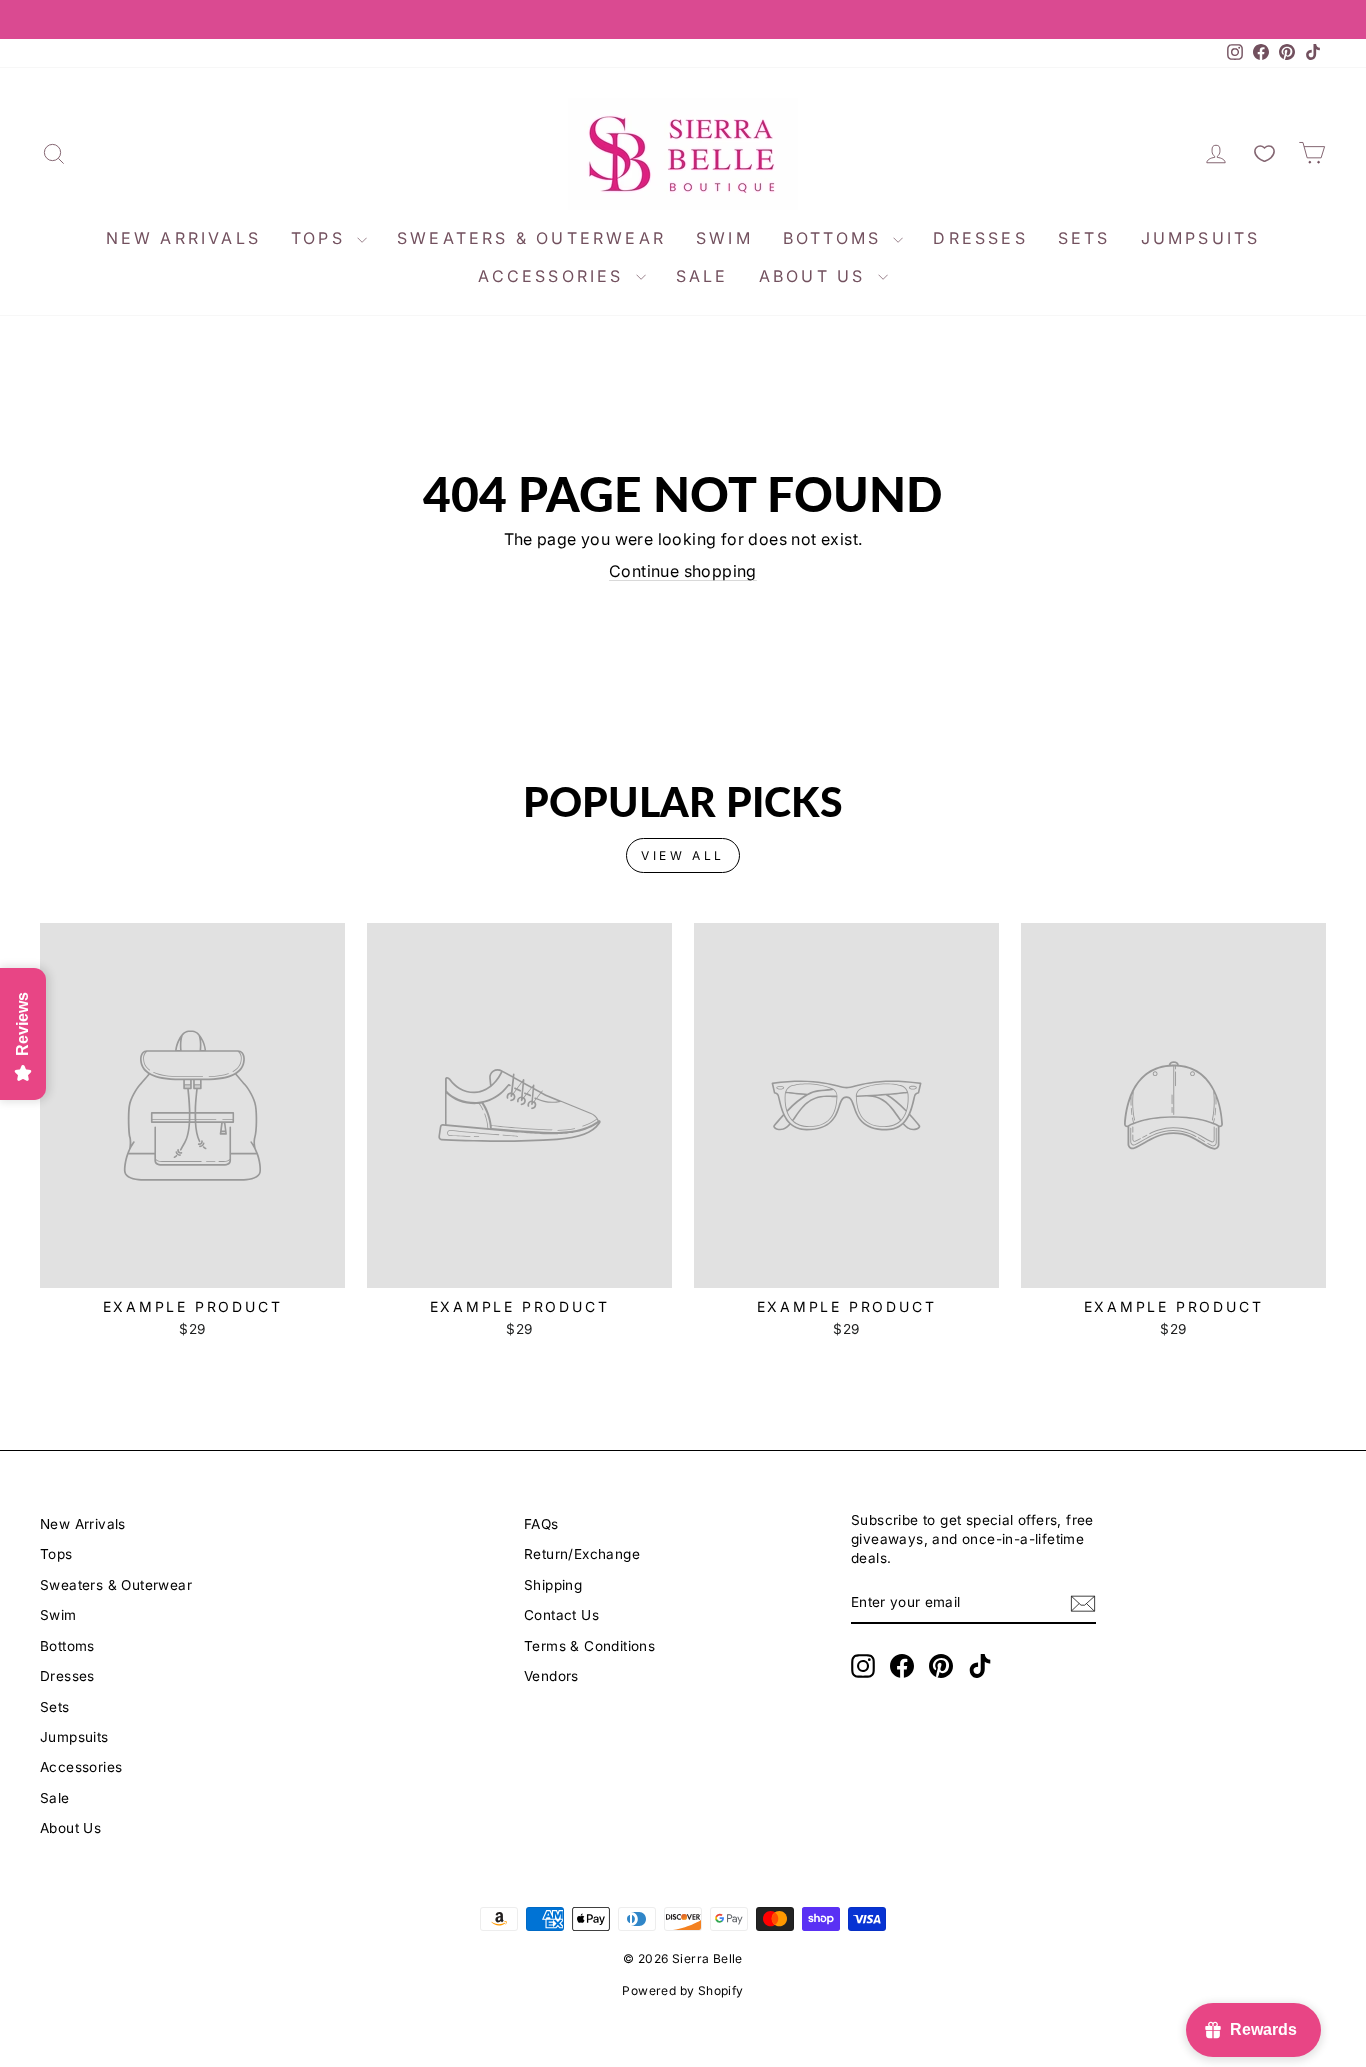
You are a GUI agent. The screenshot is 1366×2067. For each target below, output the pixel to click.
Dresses (980, 238)
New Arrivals (183, 238)
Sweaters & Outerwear (531, 238)
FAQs (541, 1524)
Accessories (554, 276)
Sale (702, 276)
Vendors (551, 1676)
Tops (321, 238)
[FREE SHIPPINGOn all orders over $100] (683, 19)
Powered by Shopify (682, 1990)
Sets (1084, 238)
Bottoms (836, 238)
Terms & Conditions (589, 1646)
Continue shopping (683, 571)
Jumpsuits (1201, 238)
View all (683, 855)
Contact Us (561, 1615)
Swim (724, 238)
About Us (816, 276)
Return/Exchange (582, 1554)
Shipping (553, 1585)
